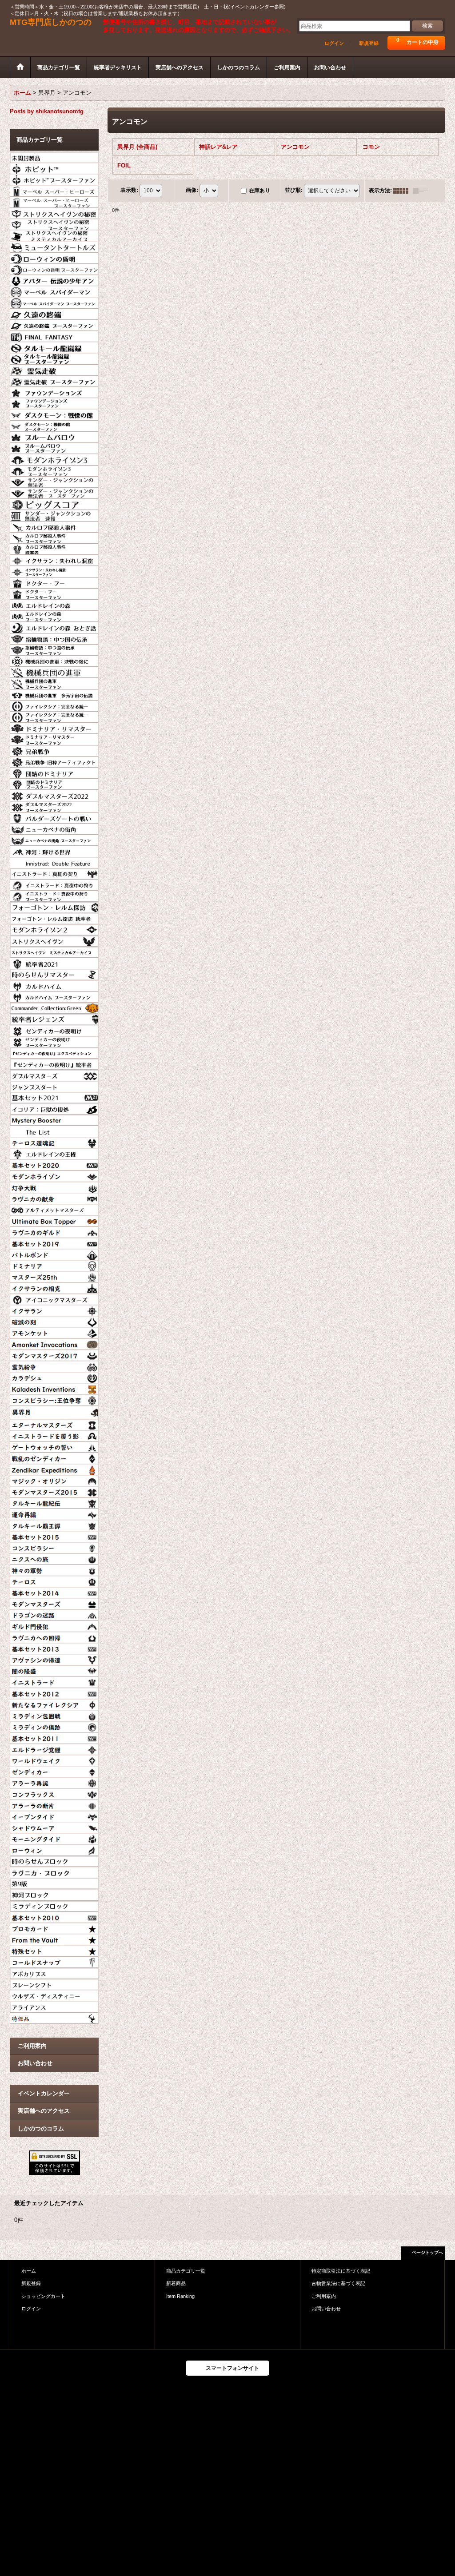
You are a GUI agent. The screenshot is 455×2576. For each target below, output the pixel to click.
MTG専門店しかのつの (51, 22)
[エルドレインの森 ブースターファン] (54, 615)
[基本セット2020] (54, 1164)
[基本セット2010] (54, 1916)
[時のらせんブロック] (54, 1860)
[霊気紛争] (54, 1366)
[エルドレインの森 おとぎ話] (54, 626)
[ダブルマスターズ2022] (54, 794)
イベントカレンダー (44, 2093)
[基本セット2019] (54, 1242)
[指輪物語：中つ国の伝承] (54, 638)
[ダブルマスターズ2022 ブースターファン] (54, 806)
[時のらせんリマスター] (54, 974)
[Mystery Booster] (54, 1119)
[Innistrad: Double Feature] (54, 862)
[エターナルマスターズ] (54, 1424)
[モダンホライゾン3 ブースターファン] (54, 470)
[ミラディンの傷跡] (54, 1726)
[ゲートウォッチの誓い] (54, 1446)
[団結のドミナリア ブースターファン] (54, 783)
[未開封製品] (54, 156)
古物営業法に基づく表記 (338, 2283)
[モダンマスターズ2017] (54, 1354)
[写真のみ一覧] (403, 191)
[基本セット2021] (54, 1097)
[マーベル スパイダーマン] (54, 291)
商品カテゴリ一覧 (186, 2271)
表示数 (129, 190)
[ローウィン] (54, 1849)
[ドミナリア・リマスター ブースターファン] (54, 738)
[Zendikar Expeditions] (54, 1469)
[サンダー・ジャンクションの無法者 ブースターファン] (54, 492)
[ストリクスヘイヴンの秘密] (54, 212)
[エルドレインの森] (54, 604)
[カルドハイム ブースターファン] (54, 996)
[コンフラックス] (54, 1793)
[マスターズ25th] (54, 1276)
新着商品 (176, 2283)
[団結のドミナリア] (54, 772)
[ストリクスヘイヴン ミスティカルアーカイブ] (54, 951)
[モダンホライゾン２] (54, 929)
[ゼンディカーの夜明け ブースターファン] (54, 1041)
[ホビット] (54, 167)
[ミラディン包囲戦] (54, 1715)
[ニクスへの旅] (54, 1558)
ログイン (334, 43)
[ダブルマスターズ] (54, 1074)
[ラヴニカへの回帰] (54, 1636)
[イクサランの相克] (54, 1287)
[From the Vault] (54, 1939)
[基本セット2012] (54, 1692)
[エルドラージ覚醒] (54, 1748)
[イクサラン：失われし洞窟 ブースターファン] (54, 570)
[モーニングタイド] (54, 1838)
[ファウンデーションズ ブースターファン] (54, 402)
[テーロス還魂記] (54, 1142)
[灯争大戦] (54, 1186)
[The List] (54, 1130)
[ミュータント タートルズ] (54, 246)
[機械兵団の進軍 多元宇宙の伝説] (54, 694)
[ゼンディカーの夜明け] (54, 1030)
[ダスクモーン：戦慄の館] (54, 414)
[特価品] (54, 2017)
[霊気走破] (54, 369)
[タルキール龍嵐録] (54, 346)
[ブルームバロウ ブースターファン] (54, 447)
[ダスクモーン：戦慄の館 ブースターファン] (54, 425)
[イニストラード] (54, 1681)
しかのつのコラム (41, 2128)
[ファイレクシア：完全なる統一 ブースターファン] (54, 716)
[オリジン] (54, 1480)
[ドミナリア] (54, 1265)
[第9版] (54, 1883)
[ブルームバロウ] (54, 436)
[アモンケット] (54, 1332)
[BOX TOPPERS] (54, 1220)
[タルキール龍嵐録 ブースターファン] (54, 358)
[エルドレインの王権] (54, 1153)
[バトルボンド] (54, 1254)
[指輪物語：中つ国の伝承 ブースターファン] (54, 649)
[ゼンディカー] (54, 1771)
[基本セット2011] (54, 1737)
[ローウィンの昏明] (54, 257)
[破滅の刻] (54, 1321)
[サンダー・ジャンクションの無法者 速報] (54, 514)
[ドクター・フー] (54, 582)
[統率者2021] (54, 962)
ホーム (29, 2271)
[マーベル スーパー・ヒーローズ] (54, 190)
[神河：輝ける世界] (54, 850)
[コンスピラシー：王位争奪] (54, 1399)
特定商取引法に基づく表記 (341, 2271)
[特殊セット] (54, 1950)
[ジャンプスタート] (54, 1086)
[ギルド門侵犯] (54, 1625)
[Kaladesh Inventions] (54, 1388)
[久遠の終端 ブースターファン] (54, 324)
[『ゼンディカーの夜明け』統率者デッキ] (54, 1063)
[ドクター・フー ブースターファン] (54, 593)
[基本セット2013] (54, 1648)
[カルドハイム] (54, 985)
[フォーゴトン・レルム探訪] (54, 906)
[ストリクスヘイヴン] (54, 940)
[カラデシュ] (54, 1377)
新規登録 (369, 43)
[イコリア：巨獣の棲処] (54, 1108)
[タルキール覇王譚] (54, 1525)
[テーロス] (54, 1581)
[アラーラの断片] (54, 1804)
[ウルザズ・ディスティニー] (54, 1995)
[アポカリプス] (54, 1972)
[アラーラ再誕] (54, 1782)
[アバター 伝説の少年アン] (54, 279)
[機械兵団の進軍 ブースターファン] (54, 682)
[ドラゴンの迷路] (54, 1614)
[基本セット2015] (54, 1536)
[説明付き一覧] (423, 191)
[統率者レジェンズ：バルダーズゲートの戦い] (54, 817)
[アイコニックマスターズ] (54, 1298)
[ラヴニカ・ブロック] (54, 1871)
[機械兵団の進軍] (54, 671)
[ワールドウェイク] (54, 1760)
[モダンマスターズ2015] (54, 1491)
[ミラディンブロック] (54, 1905)
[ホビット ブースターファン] (54, 179)
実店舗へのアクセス (44, 2111)
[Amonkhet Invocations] (54, 1343)
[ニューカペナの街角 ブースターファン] (54, 839)
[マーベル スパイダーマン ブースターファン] (54, 302)
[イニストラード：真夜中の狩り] (54, 884)
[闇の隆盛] (54, 1670)
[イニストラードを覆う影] (54, 1435)
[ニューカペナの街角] (54, 828)
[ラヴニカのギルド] (54, 1231)
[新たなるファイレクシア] (54, 1704)
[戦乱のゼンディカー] (54, 1457)
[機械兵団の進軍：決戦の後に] (54, 660)
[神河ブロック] (54, 1894)
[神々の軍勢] (54, 1569)
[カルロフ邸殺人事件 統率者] (54, 548)
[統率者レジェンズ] (54, 1018)
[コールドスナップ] (54, 1961)
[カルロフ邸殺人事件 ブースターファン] (54, 537)
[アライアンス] (54, 2006)
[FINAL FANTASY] (54, 335)
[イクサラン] (54, 1310)
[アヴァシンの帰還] (54, 1659)
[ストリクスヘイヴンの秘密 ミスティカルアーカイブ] (54, 235)
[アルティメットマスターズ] (54, 1209)
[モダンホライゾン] (54, 1175)
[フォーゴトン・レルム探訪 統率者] (54, 918)
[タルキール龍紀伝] (54, 1502)
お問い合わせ (35, 2063)
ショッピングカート (43, 2296)
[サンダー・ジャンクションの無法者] (54, 481)
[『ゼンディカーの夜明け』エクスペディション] (54, 1052)
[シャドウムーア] (54, 1827)
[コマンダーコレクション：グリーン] (54, 1007)
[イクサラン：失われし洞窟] (54, 559)
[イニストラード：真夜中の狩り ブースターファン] (54, 895)
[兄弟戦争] (54, 750)
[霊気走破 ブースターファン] (54, 380)
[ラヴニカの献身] (54, 1198)
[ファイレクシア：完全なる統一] (54, 705)
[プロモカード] (54, 1927)
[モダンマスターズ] (54, 1603)
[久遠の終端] (54, 313)
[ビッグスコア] (54, 503)
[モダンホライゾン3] (54, 458)
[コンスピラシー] (54, 1547)
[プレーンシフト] (54, 1983)
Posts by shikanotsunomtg (47, 111)
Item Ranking (180, 2296)
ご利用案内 (32, 2046)
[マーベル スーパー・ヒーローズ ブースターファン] (54, 201)
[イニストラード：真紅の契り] (54, 873)
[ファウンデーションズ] (54, 391)
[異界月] (54, 1411)
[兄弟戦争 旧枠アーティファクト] (54, 761)
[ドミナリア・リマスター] (54, 727)
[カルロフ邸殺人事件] (54, 526)
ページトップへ (427, 2252)
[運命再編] (54, 1513)
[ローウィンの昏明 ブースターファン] (54, 268)
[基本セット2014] (54, 1592)
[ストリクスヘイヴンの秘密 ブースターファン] (54, 223)
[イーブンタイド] (54, 1816)
